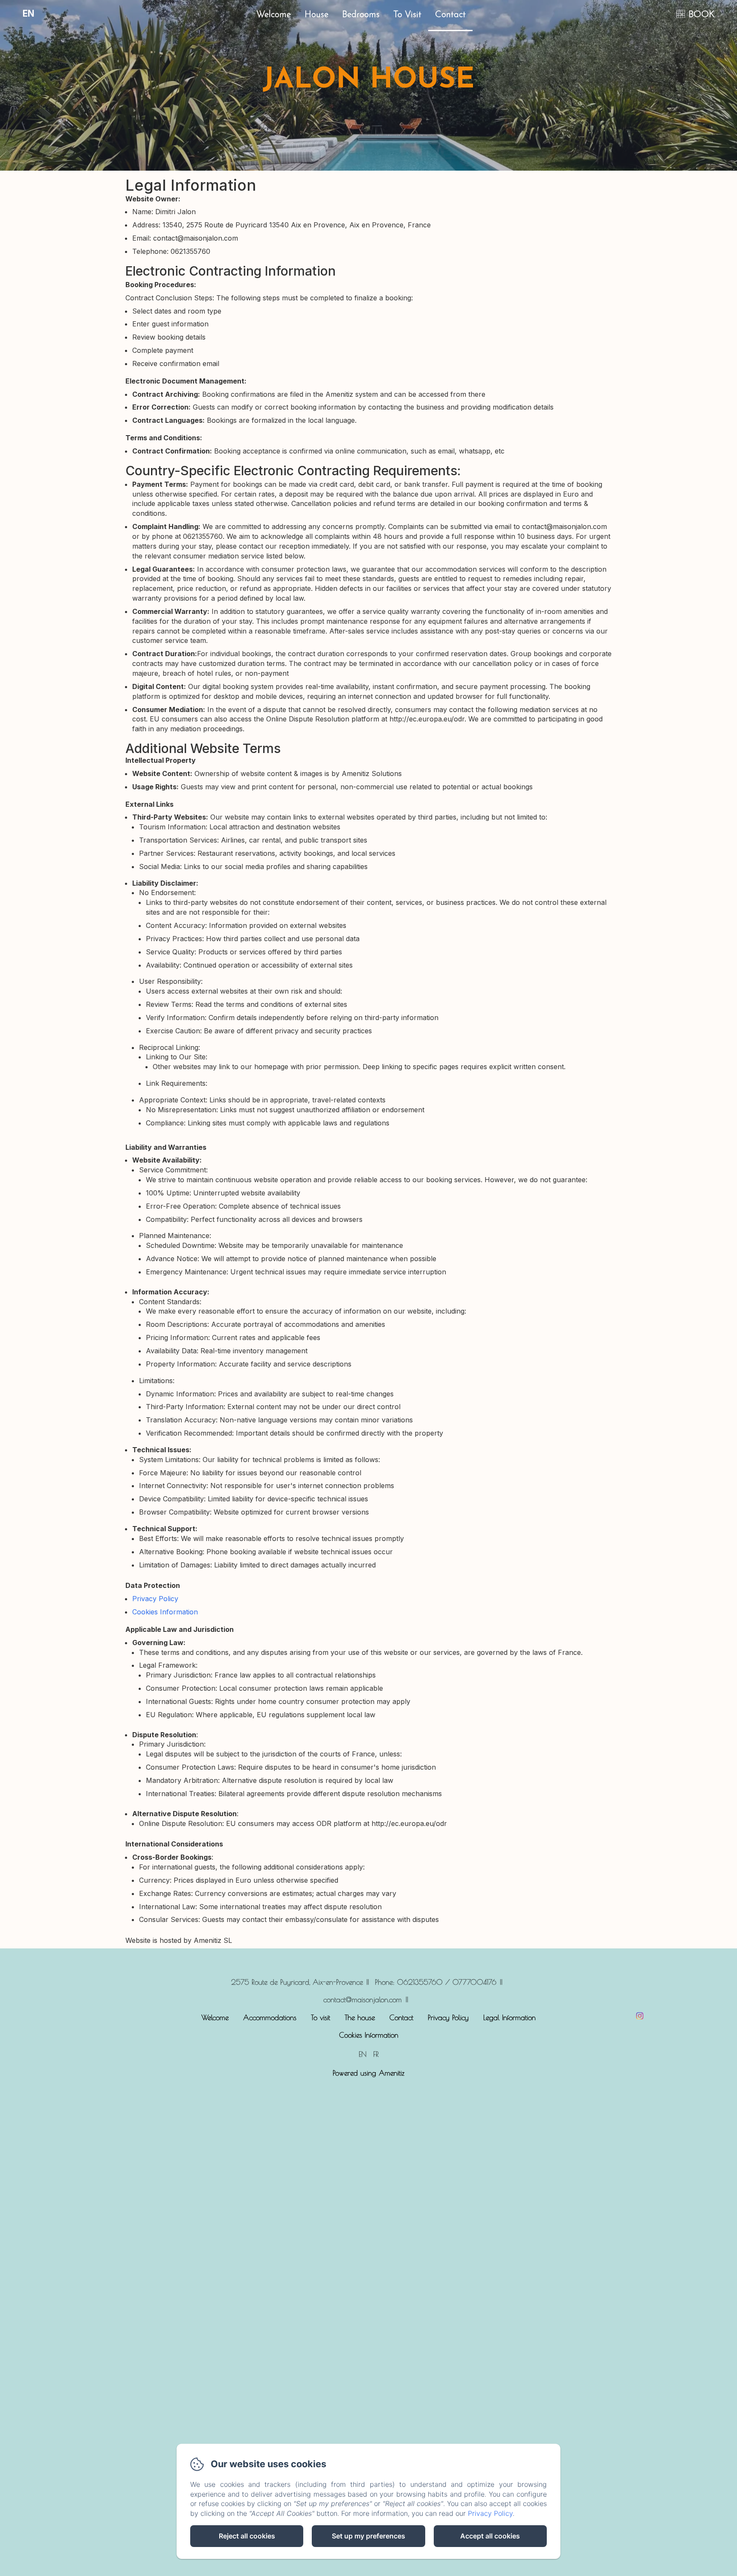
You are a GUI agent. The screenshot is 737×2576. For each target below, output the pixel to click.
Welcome (274, 15)
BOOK (702, 15)
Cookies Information (165, 1612)
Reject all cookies (247, 2536)
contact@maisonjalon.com (363, 2000)
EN (363, 2054)
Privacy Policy (155, 1599)
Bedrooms (361, 15)
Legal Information (509, 2018)
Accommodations (270, 2018)
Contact (450, 15)
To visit (321, 2018)
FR (376, 2054)
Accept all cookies (490, 2536)
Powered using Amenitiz (368, 2073)
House (316, 15)
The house (360, 2018)
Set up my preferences (368, 2536)
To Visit (407, 15)
